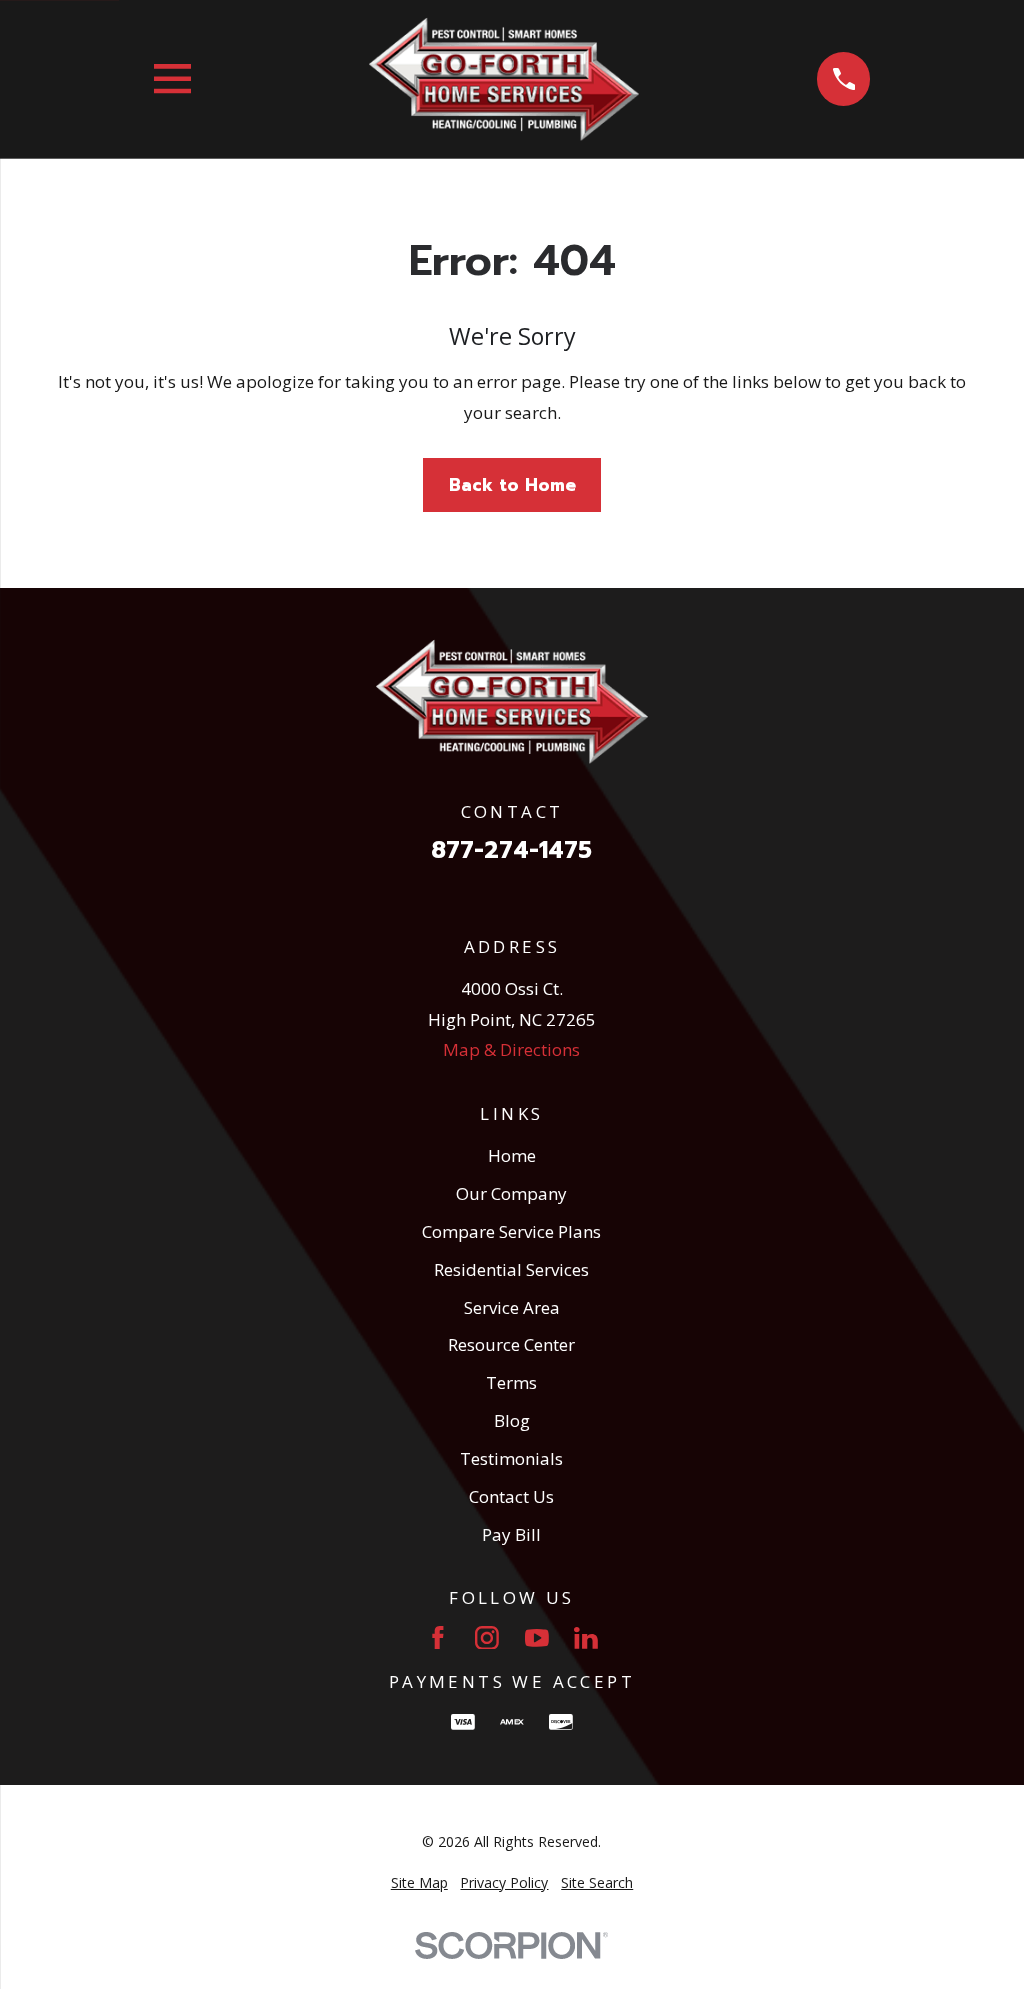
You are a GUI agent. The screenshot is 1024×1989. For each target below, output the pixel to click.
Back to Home (512, 485)
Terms (511, 1382)
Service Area (512, 1307)
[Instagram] (487, 1638)
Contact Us (511, 1496)
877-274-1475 (511, 851)
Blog (512, 1420)
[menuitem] (419, 1883)
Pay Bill (511, 1534)
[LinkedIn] (586, 1638)
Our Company (511, 1193)
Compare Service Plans (511, 1231)
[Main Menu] (172, 78)
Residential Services (511, 1269)
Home (512, 1155)
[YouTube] (537, 1638)
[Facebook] (438, 1638)
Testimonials (511, 1458)
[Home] (504, 79)
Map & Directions (511, 1049)
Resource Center (511, 1344)
